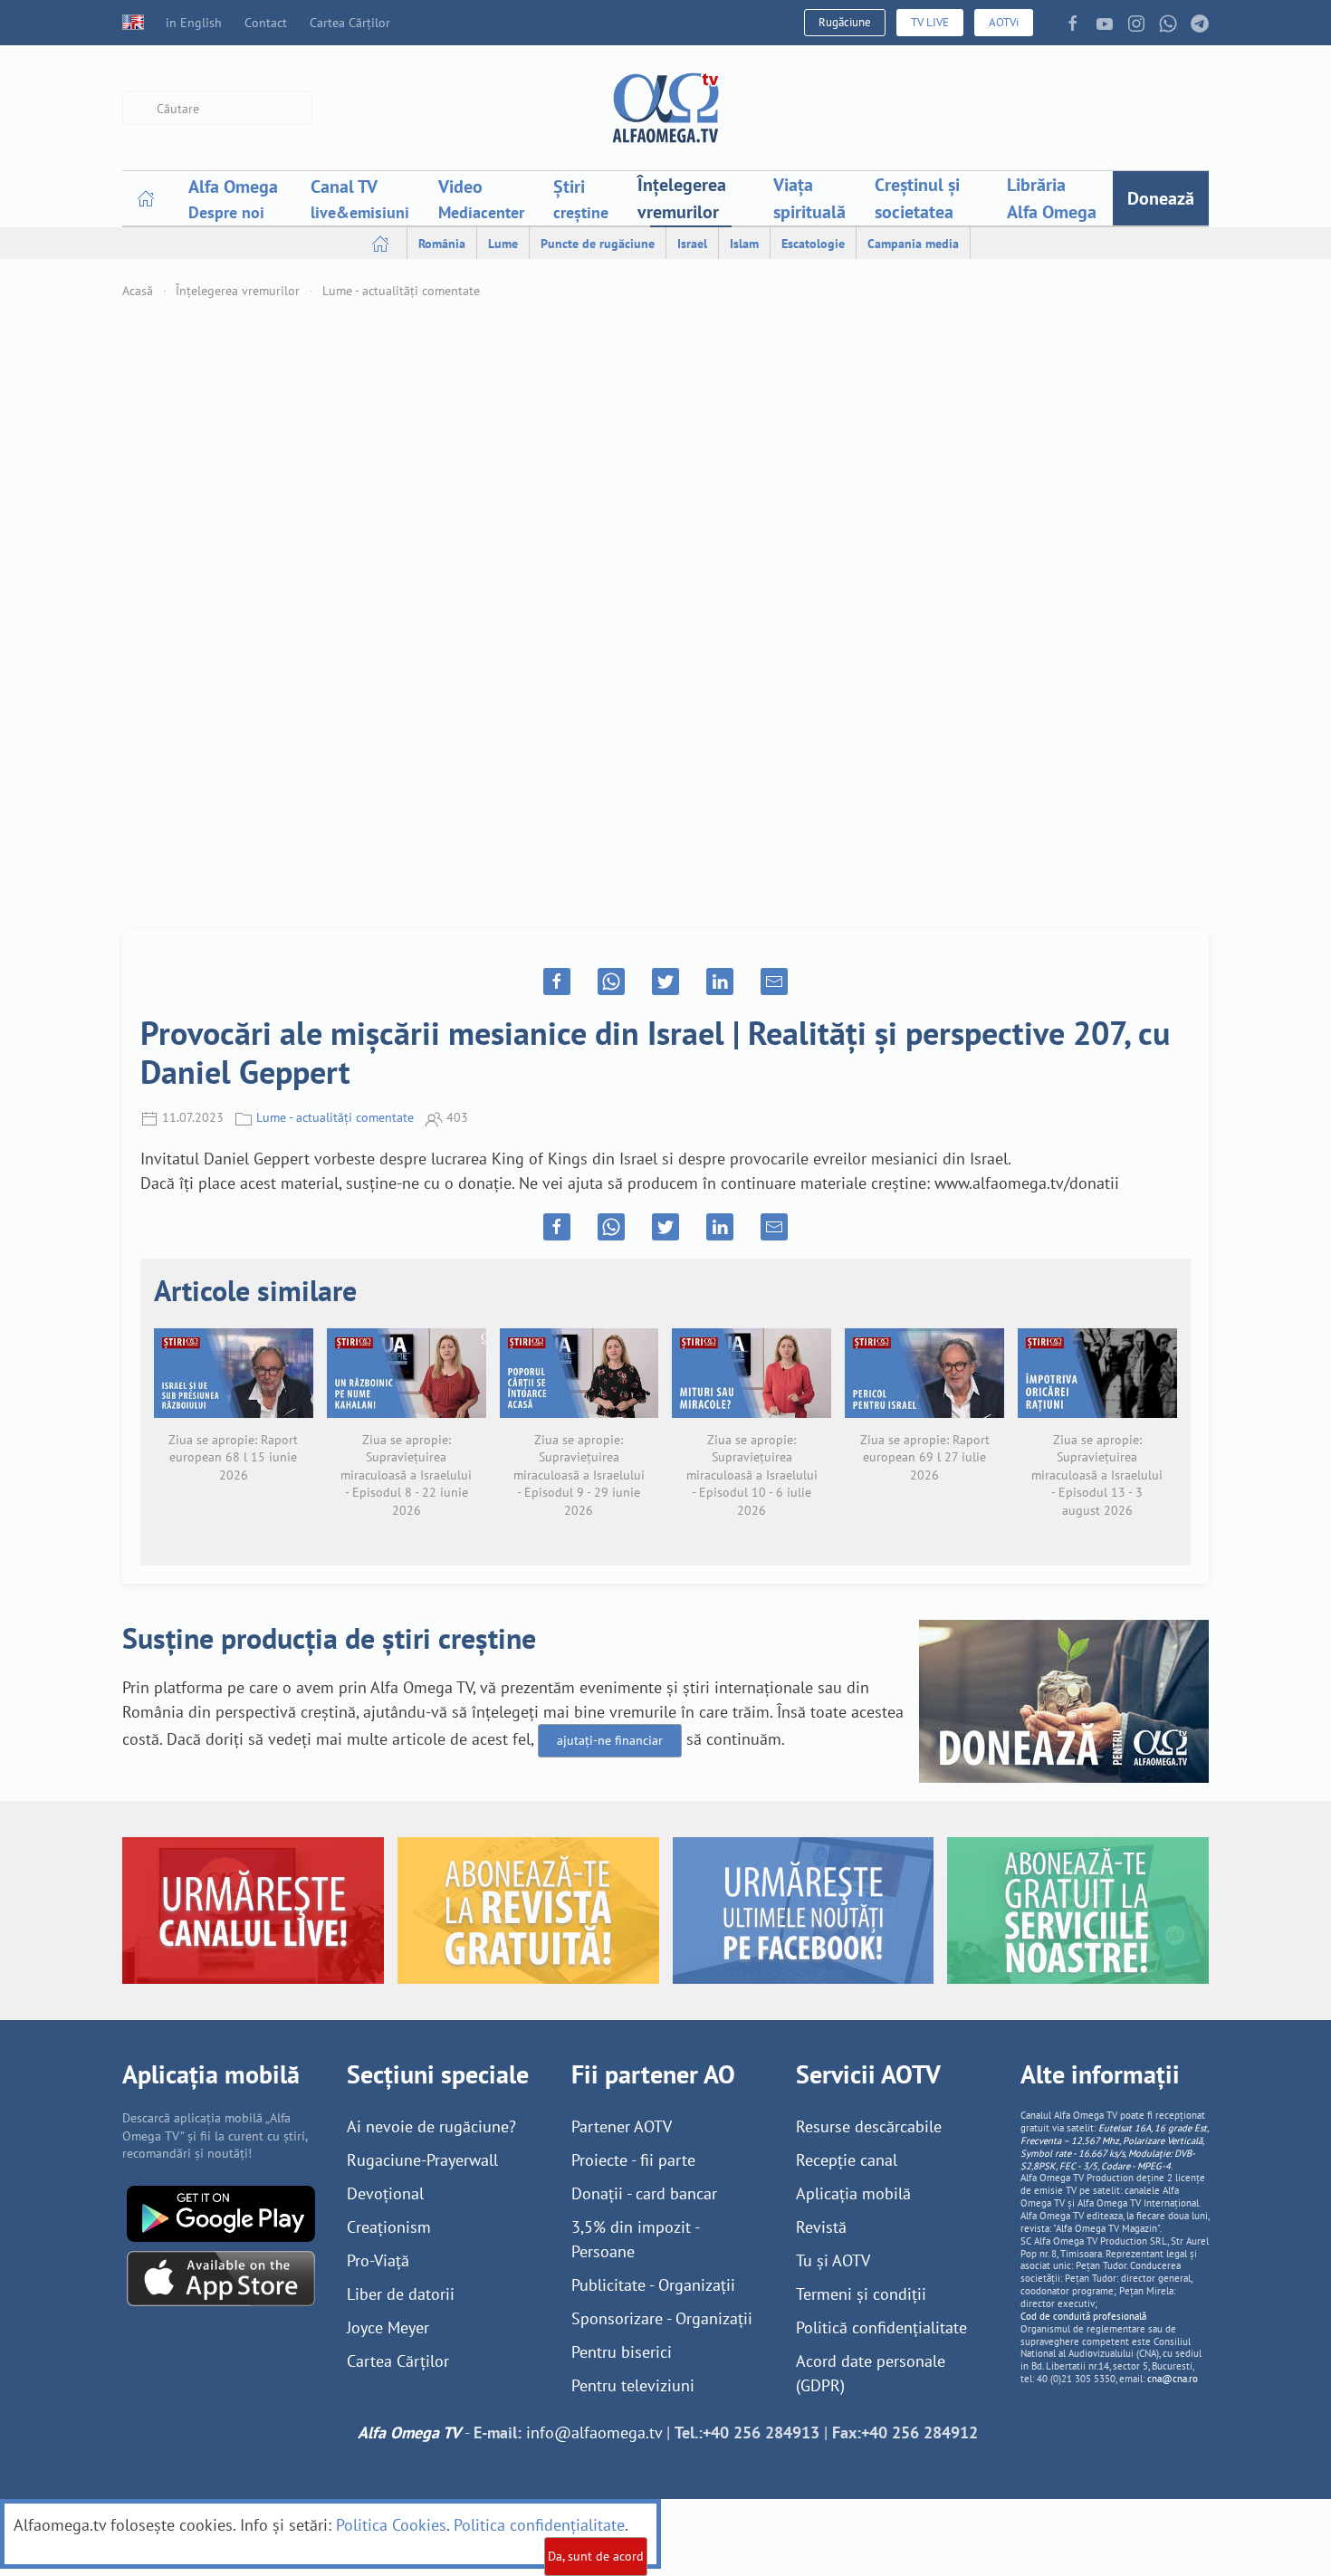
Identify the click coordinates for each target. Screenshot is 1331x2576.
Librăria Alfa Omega (1052, 198)
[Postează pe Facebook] (557, 982)
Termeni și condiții (861, 2294)
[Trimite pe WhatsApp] (611, 982)
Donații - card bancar (644, 2193)
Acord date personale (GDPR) (871, 2373)
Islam (744, 244)
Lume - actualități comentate (401, 291)
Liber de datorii (401, 2294)
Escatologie (813, 244)
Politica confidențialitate (539, 2525)
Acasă (138, 291)
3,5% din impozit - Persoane (635, 2239)
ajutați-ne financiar (610, 1740)
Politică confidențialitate (881, 2327)
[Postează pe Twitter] (665, 982)
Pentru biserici (622, 2352)
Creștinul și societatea (917, 198)
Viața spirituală (809, 198)
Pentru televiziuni (633, 2385)
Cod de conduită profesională (1083, 2316)
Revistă (821, 2227)
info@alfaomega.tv (594, 2432)
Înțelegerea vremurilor (682, 198)
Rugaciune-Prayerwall (422, 2160)
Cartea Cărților (350, 23)
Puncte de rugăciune (598, 244)
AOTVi (1004, 22)
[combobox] (217, 108)
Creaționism (389, 2227)
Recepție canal (847, 2160)
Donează (1161, 198)
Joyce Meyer (388, 2327)
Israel (692, 244)
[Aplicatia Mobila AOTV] (221, 2277)
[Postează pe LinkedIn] (720, 982)
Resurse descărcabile (869, 2126)
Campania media (913, 244)
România (442, 244)
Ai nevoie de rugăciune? (431, 2126)
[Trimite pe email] (774, 982)
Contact (266, 23)
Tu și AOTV (833, 2260)
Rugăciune (845, 22)
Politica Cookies (391, 2525)
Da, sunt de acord (596, 2556)
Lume (503, 244)
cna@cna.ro (1173, 2379)
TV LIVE (930, 22)
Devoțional (385, 2193)
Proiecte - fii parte (633, 2160)
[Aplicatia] (221, 2212)
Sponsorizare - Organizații (662, 2318)
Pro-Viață (378, 2260)
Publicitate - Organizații (653, 2285)
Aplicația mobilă (853, 2193)
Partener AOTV (622, 2126)
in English (194, 23)
